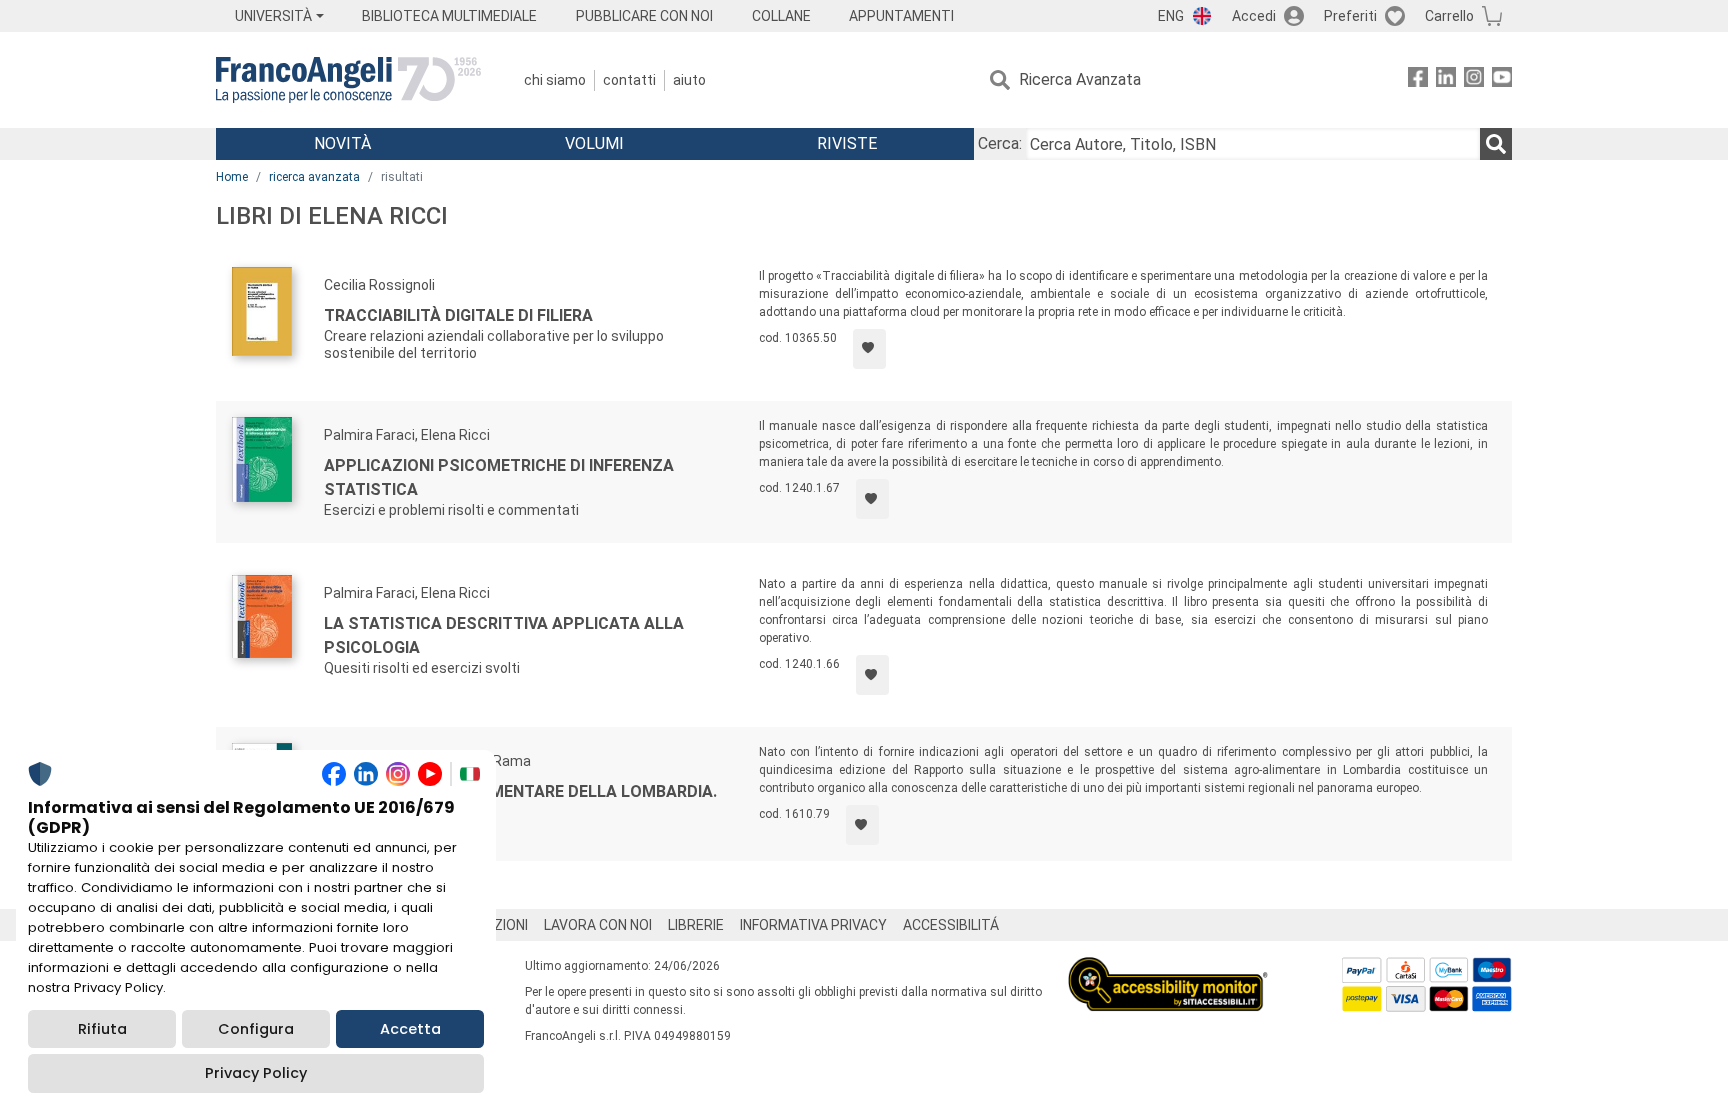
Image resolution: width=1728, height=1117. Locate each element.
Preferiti (1350, 16)
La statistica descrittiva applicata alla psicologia (504, 635)
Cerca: (1000, 143)
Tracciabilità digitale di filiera (458, 315)
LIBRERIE (696, 925)
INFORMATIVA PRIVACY (813, 925)
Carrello (1449, 16)
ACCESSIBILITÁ (951, 925)
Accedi (1254, 16)
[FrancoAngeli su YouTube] (1502, 80)
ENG (1171, 16)
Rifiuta (102, 1029)
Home (232, 177)
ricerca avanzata (314, 177)
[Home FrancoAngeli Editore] (348, 80)
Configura (256, 1029)
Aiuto (689, 80)
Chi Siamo (555, 80)
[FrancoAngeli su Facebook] (1418, 80)
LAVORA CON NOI (598, 925)
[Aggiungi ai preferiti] (869, 349)
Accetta (410, 1029)
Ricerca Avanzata (1080, 79)
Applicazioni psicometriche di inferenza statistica (499, 477)
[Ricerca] (1496, 144)
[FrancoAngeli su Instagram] (1474, 80)
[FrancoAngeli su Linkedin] (1446, 80)
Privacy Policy (256, 1073)
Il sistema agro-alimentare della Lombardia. (520, 791)
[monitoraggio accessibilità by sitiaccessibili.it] (1168, 968)
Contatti (629, 80)
